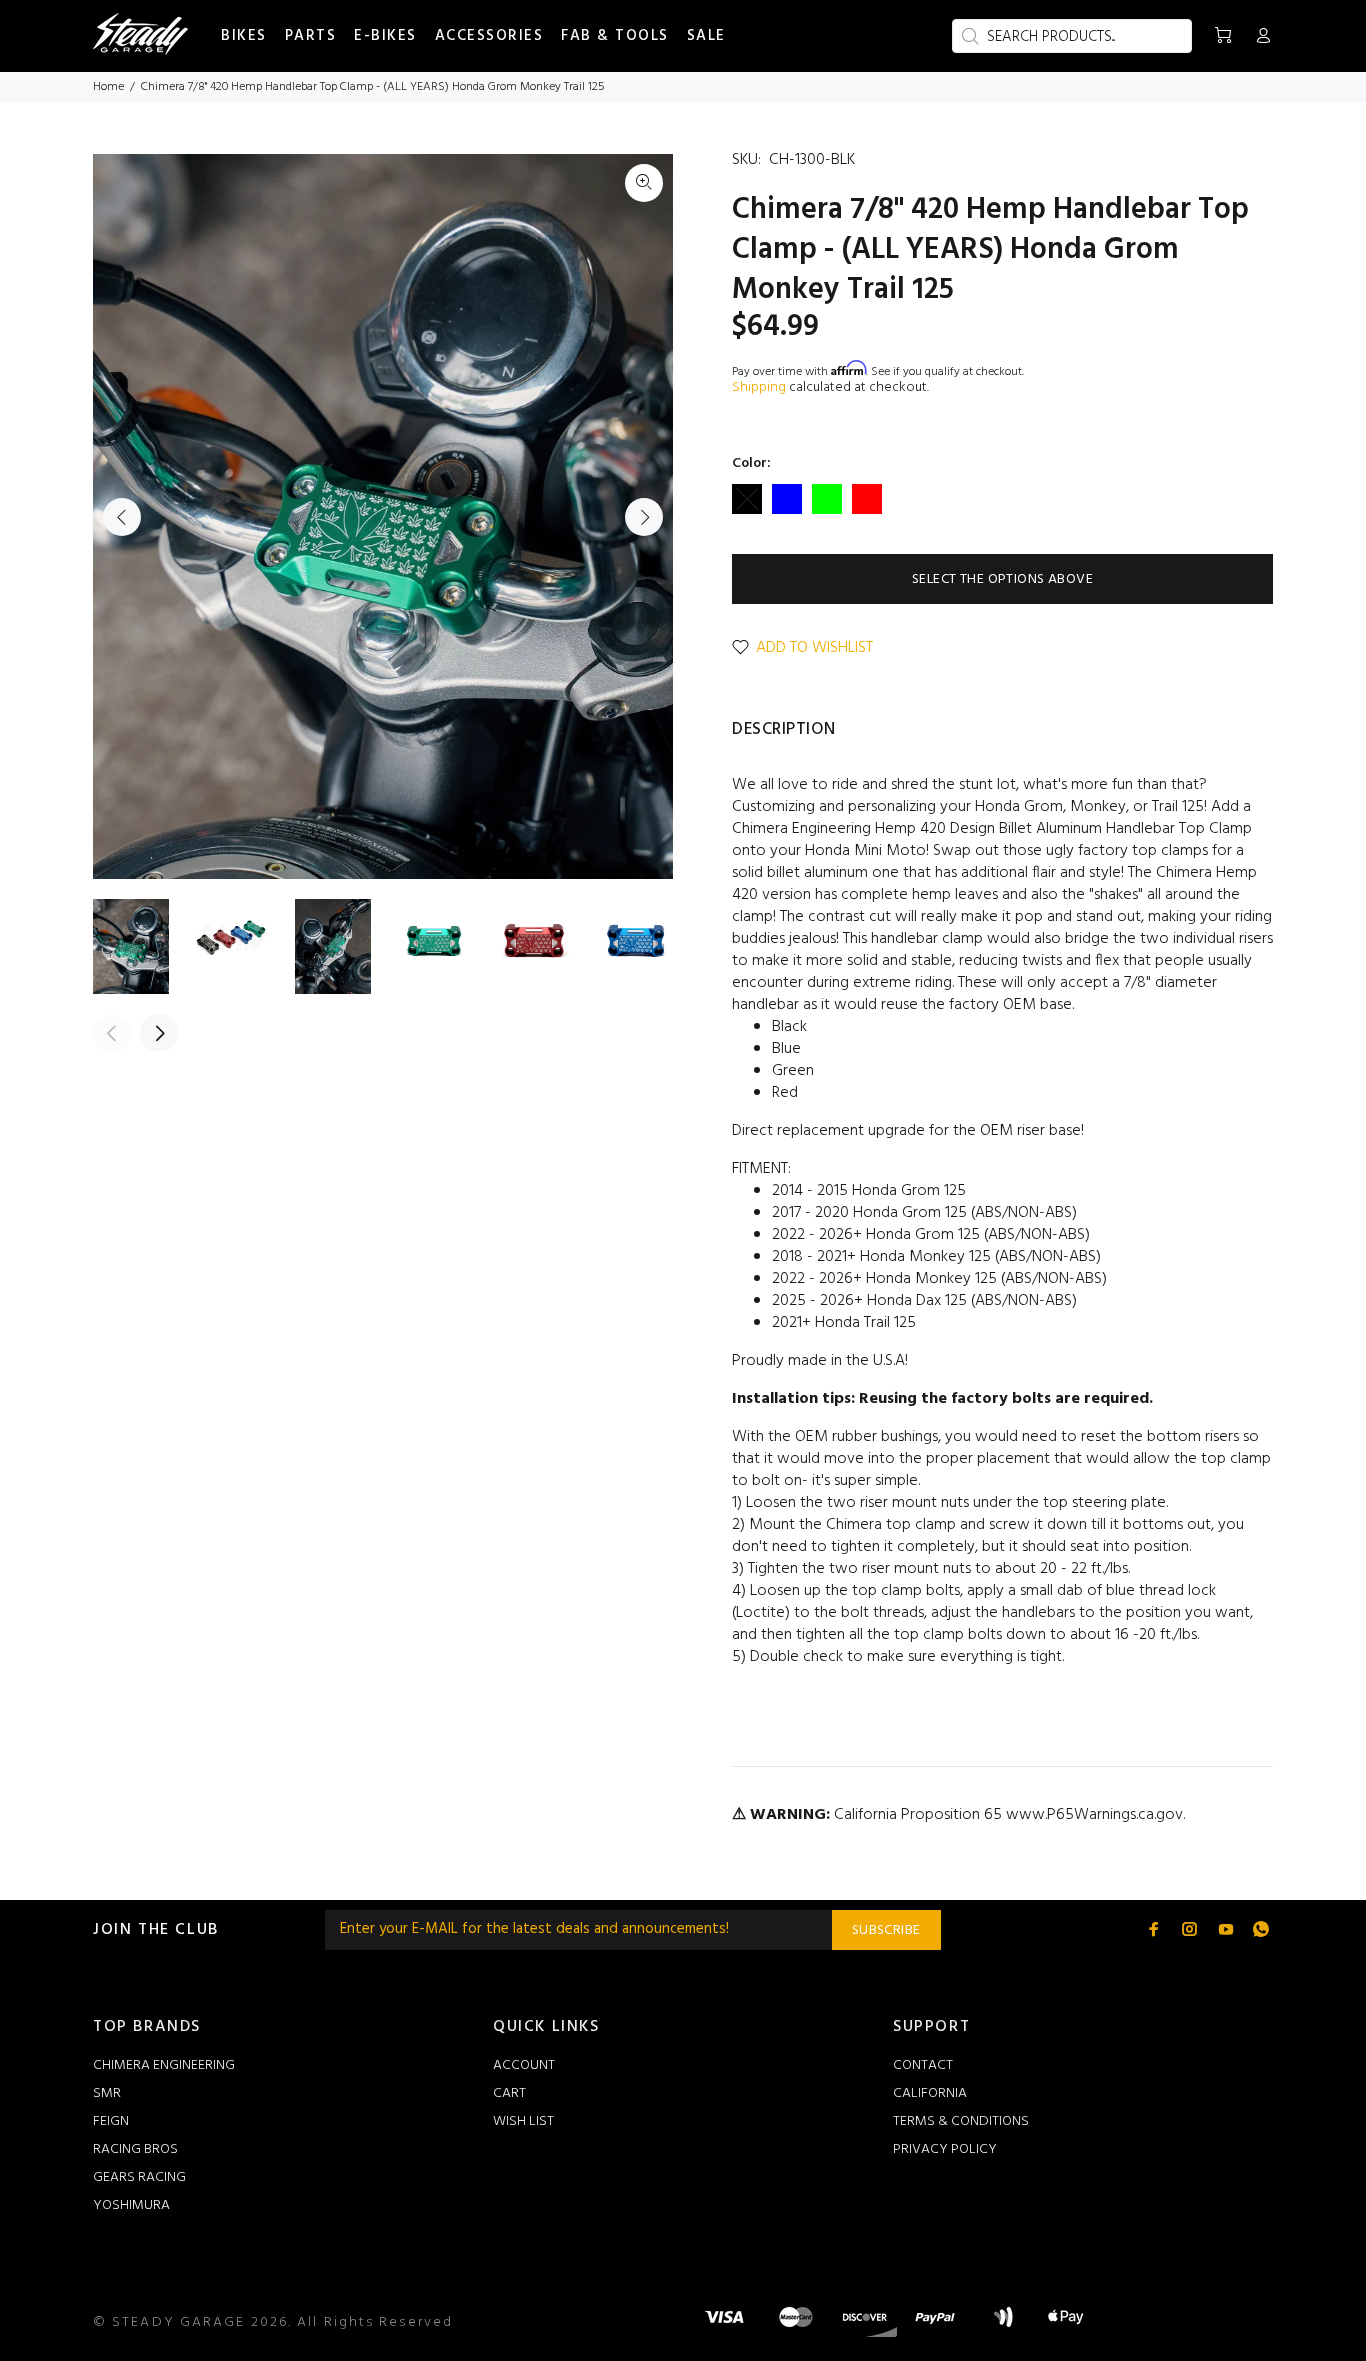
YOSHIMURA (131, 2205)
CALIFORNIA (930, 2093)
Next (644, 517)
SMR (107, 2093)
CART (509, 2093)
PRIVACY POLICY (945, 2149)
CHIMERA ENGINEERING (164, 2065)
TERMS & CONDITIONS (961, 2121)
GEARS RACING (139, 2177)
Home (108, 87)
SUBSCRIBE (886, 1930)
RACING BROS (135, 2149)
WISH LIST (523, 2121)
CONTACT (923, 2065)
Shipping (759, 387)
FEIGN (111, 2121)
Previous (122, 517)
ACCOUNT (524, 2065)
